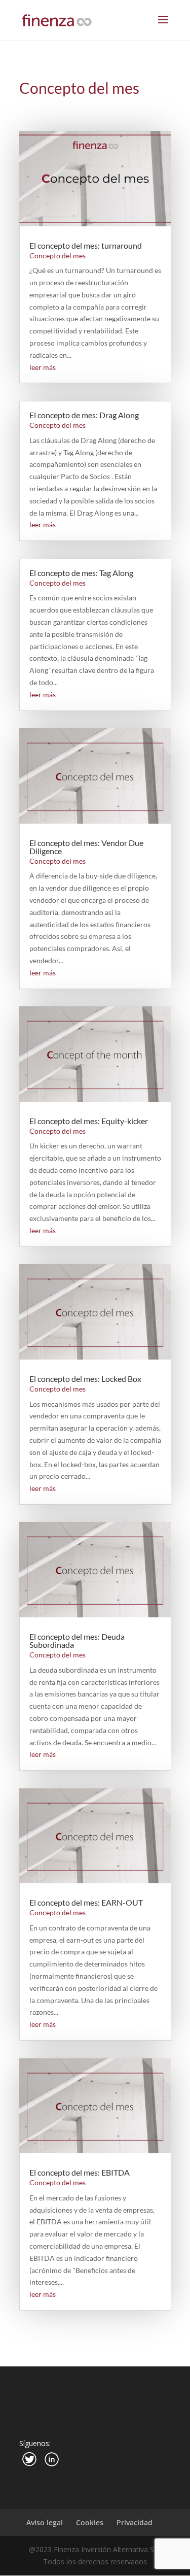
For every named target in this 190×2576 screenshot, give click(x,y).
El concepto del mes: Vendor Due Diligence (86, 847)
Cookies (90, 2522)
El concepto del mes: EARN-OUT (86, 1902)
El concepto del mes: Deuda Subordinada (77, 1640)
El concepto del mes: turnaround (86, 245)
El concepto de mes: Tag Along (81, 573)
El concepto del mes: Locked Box (85, 1379)
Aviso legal (45, 2522)
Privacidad (135, 2522)
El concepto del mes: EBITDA (80, 2172)
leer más (43, 367)
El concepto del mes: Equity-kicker (89, 1121)
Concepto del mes (58, 256)
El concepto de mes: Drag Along (84, 415)
